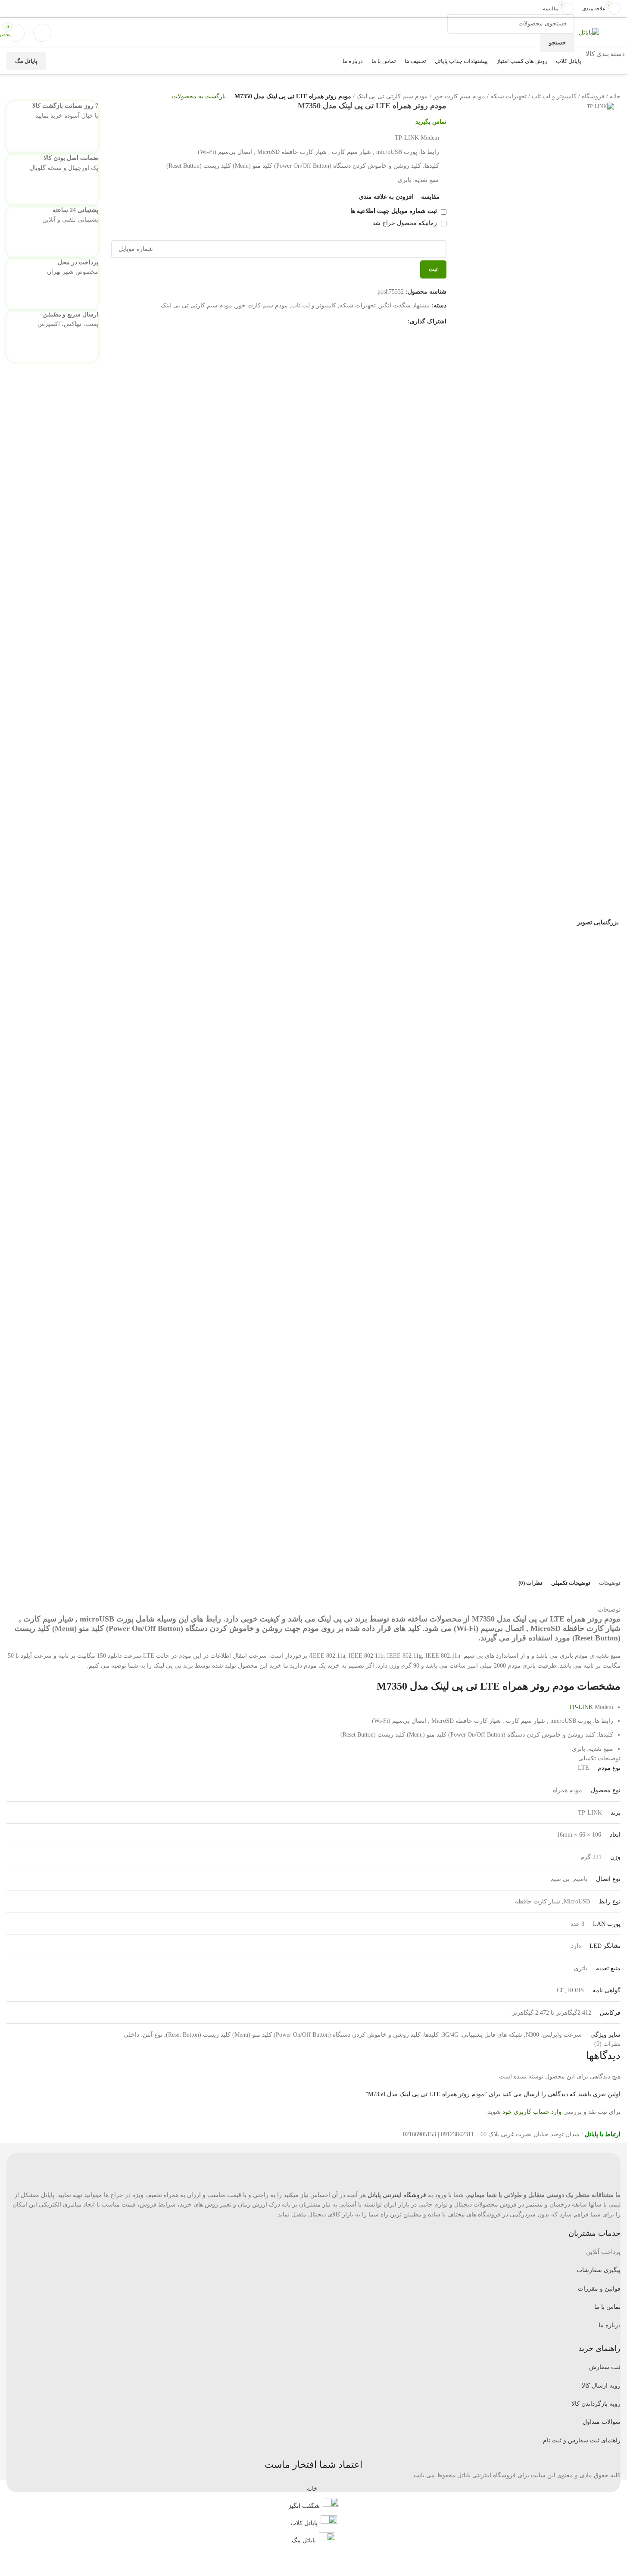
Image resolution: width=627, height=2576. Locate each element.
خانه (615, 96)
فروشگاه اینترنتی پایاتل (397, 2195)
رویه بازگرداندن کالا (596, 2404)
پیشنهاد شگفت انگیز (404, 305)
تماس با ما (607, 2307)
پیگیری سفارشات (599, 2270)
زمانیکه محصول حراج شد (406, 223)
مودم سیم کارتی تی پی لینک (392, 96)
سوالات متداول (602, 2422)
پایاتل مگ (26, 61)
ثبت (433, 269)
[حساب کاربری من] (42, 33)
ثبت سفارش (605, 2367)
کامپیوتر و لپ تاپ (554, 96)
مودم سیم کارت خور (459, 96)
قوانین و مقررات (599, 2289)
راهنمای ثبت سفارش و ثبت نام (582, 2440)
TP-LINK (581, 1707)
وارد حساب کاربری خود (532, 2112)
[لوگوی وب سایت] (589, 32)
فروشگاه (593, 96)
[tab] (610, 1583)
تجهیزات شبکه (508, 96)
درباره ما (610, 2325)
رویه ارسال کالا (601, 2386)
